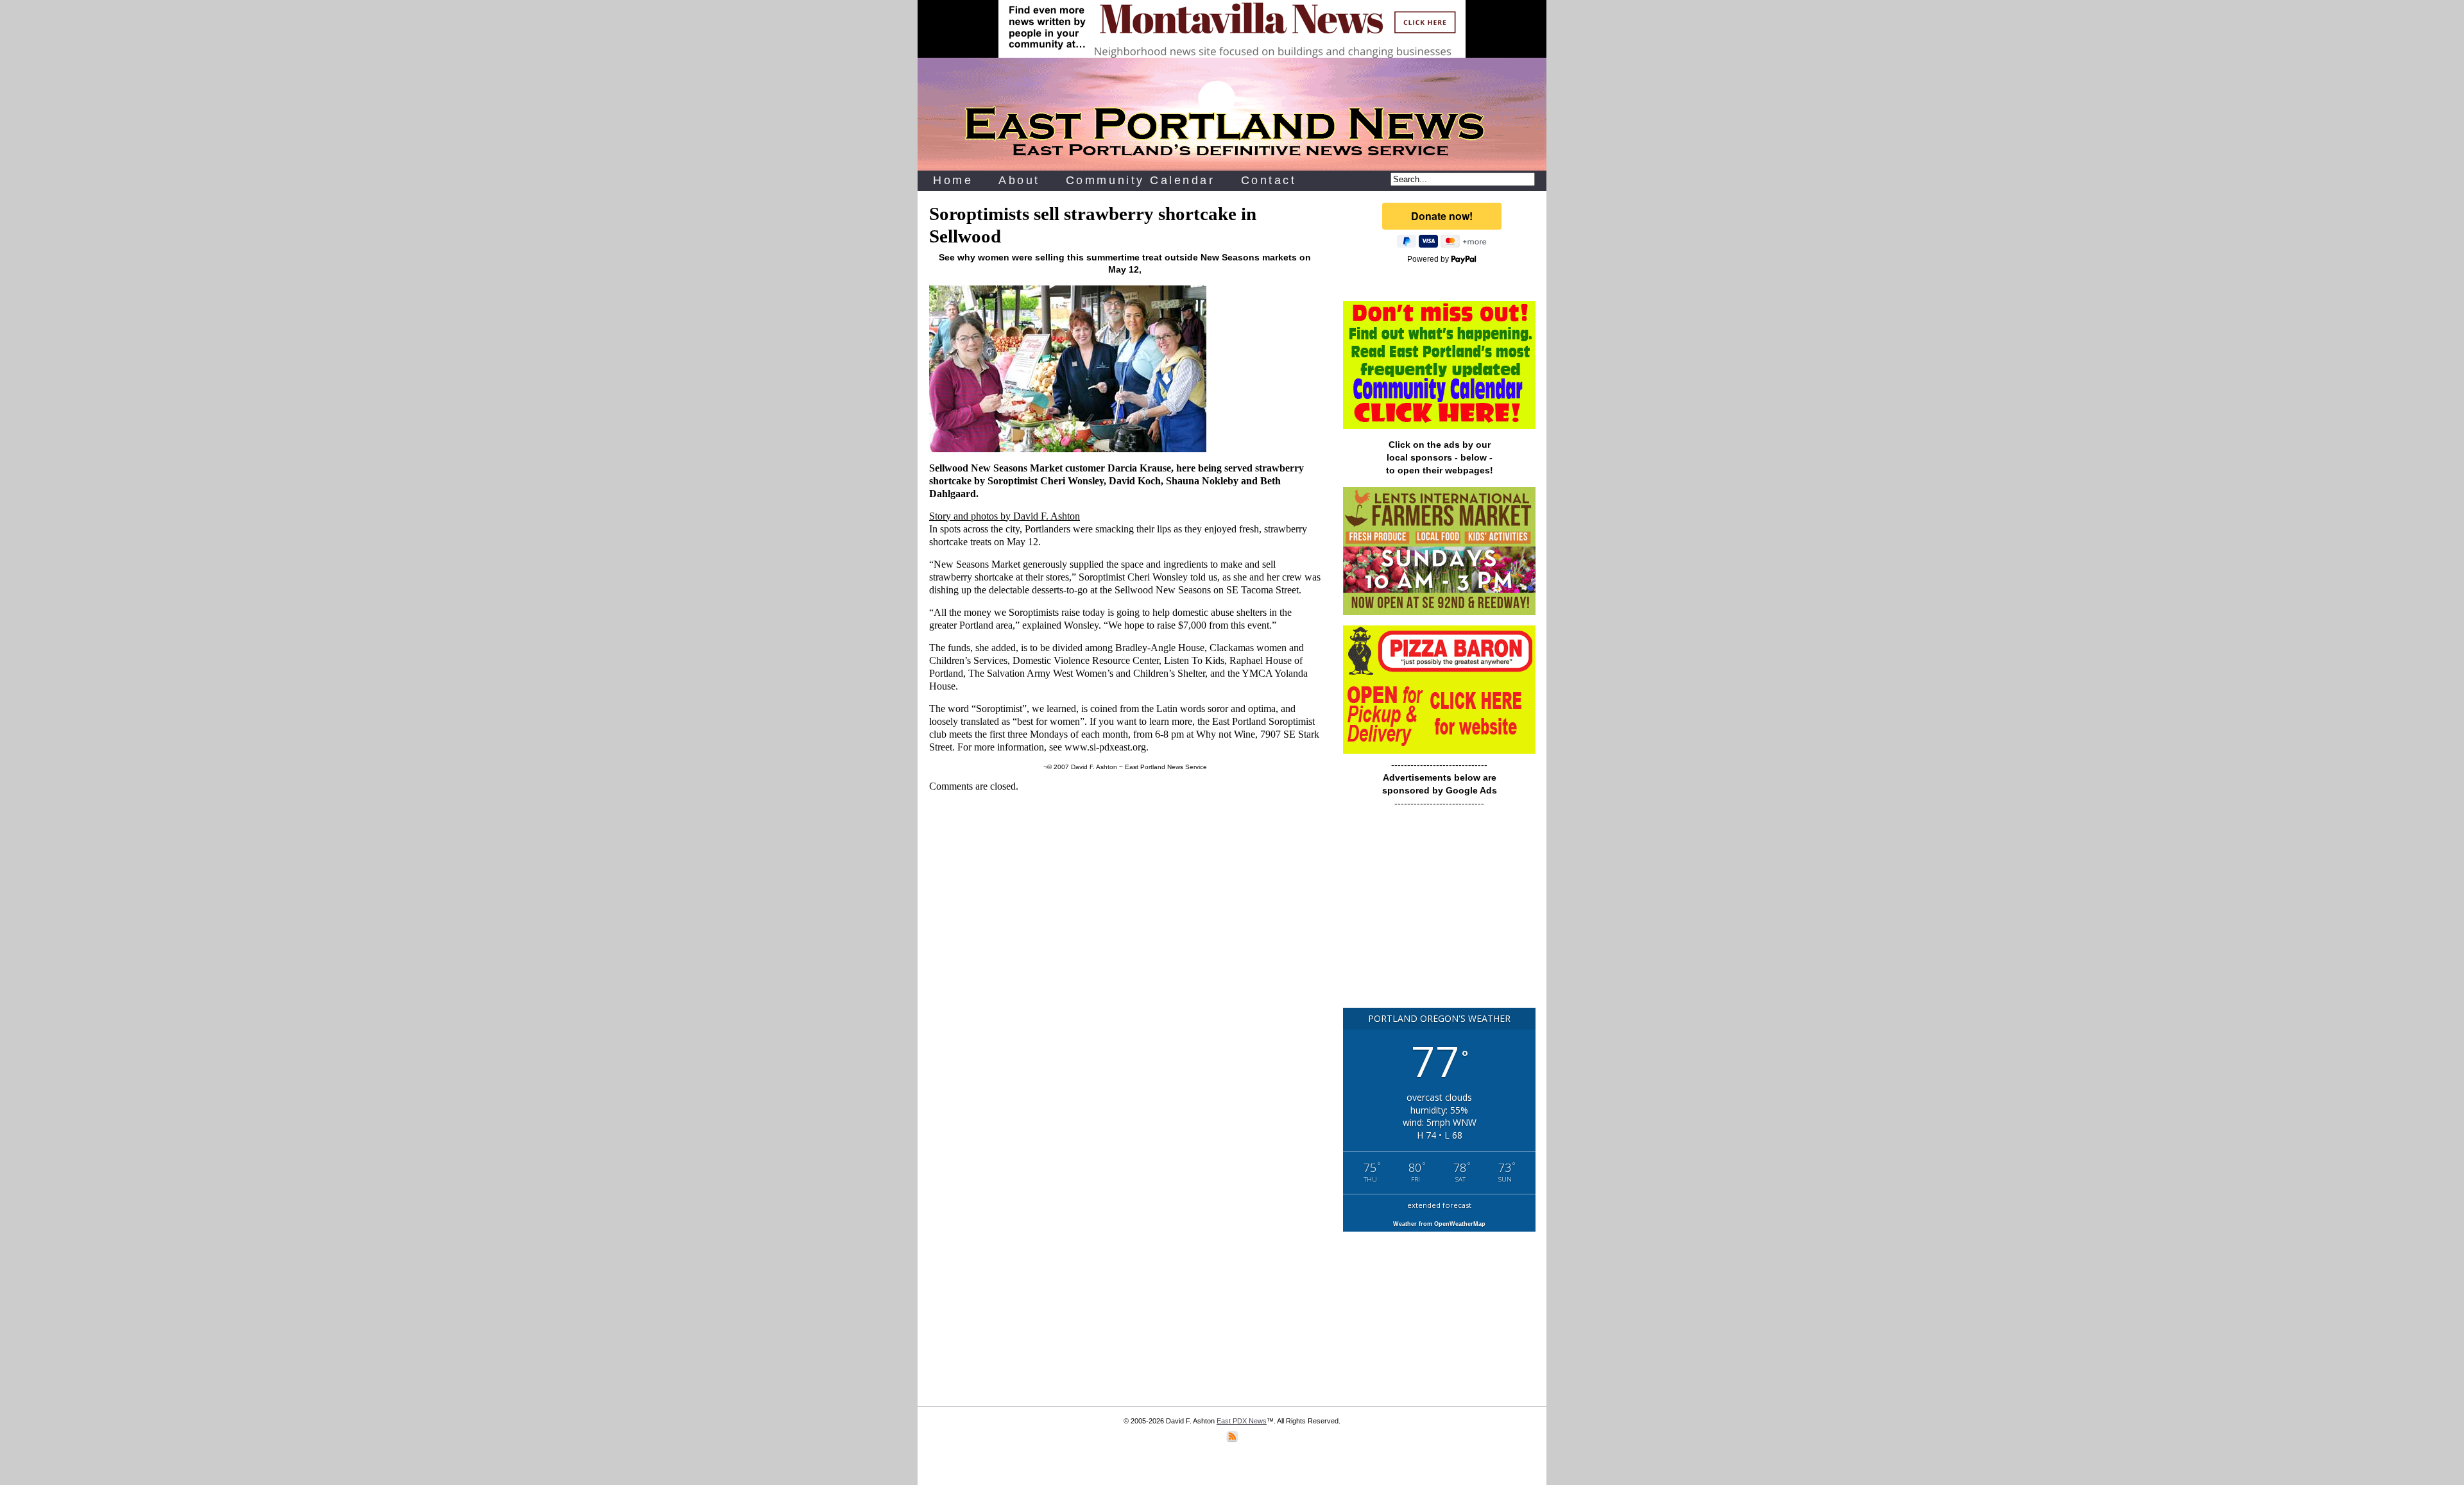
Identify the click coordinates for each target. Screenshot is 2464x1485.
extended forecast (1439, 1205)
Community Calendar (1141, 180)
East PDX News (1242, 1421)
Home (953, 180)
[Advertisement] (1439, 914)
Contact (1269, 180)
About (1019, 180)
